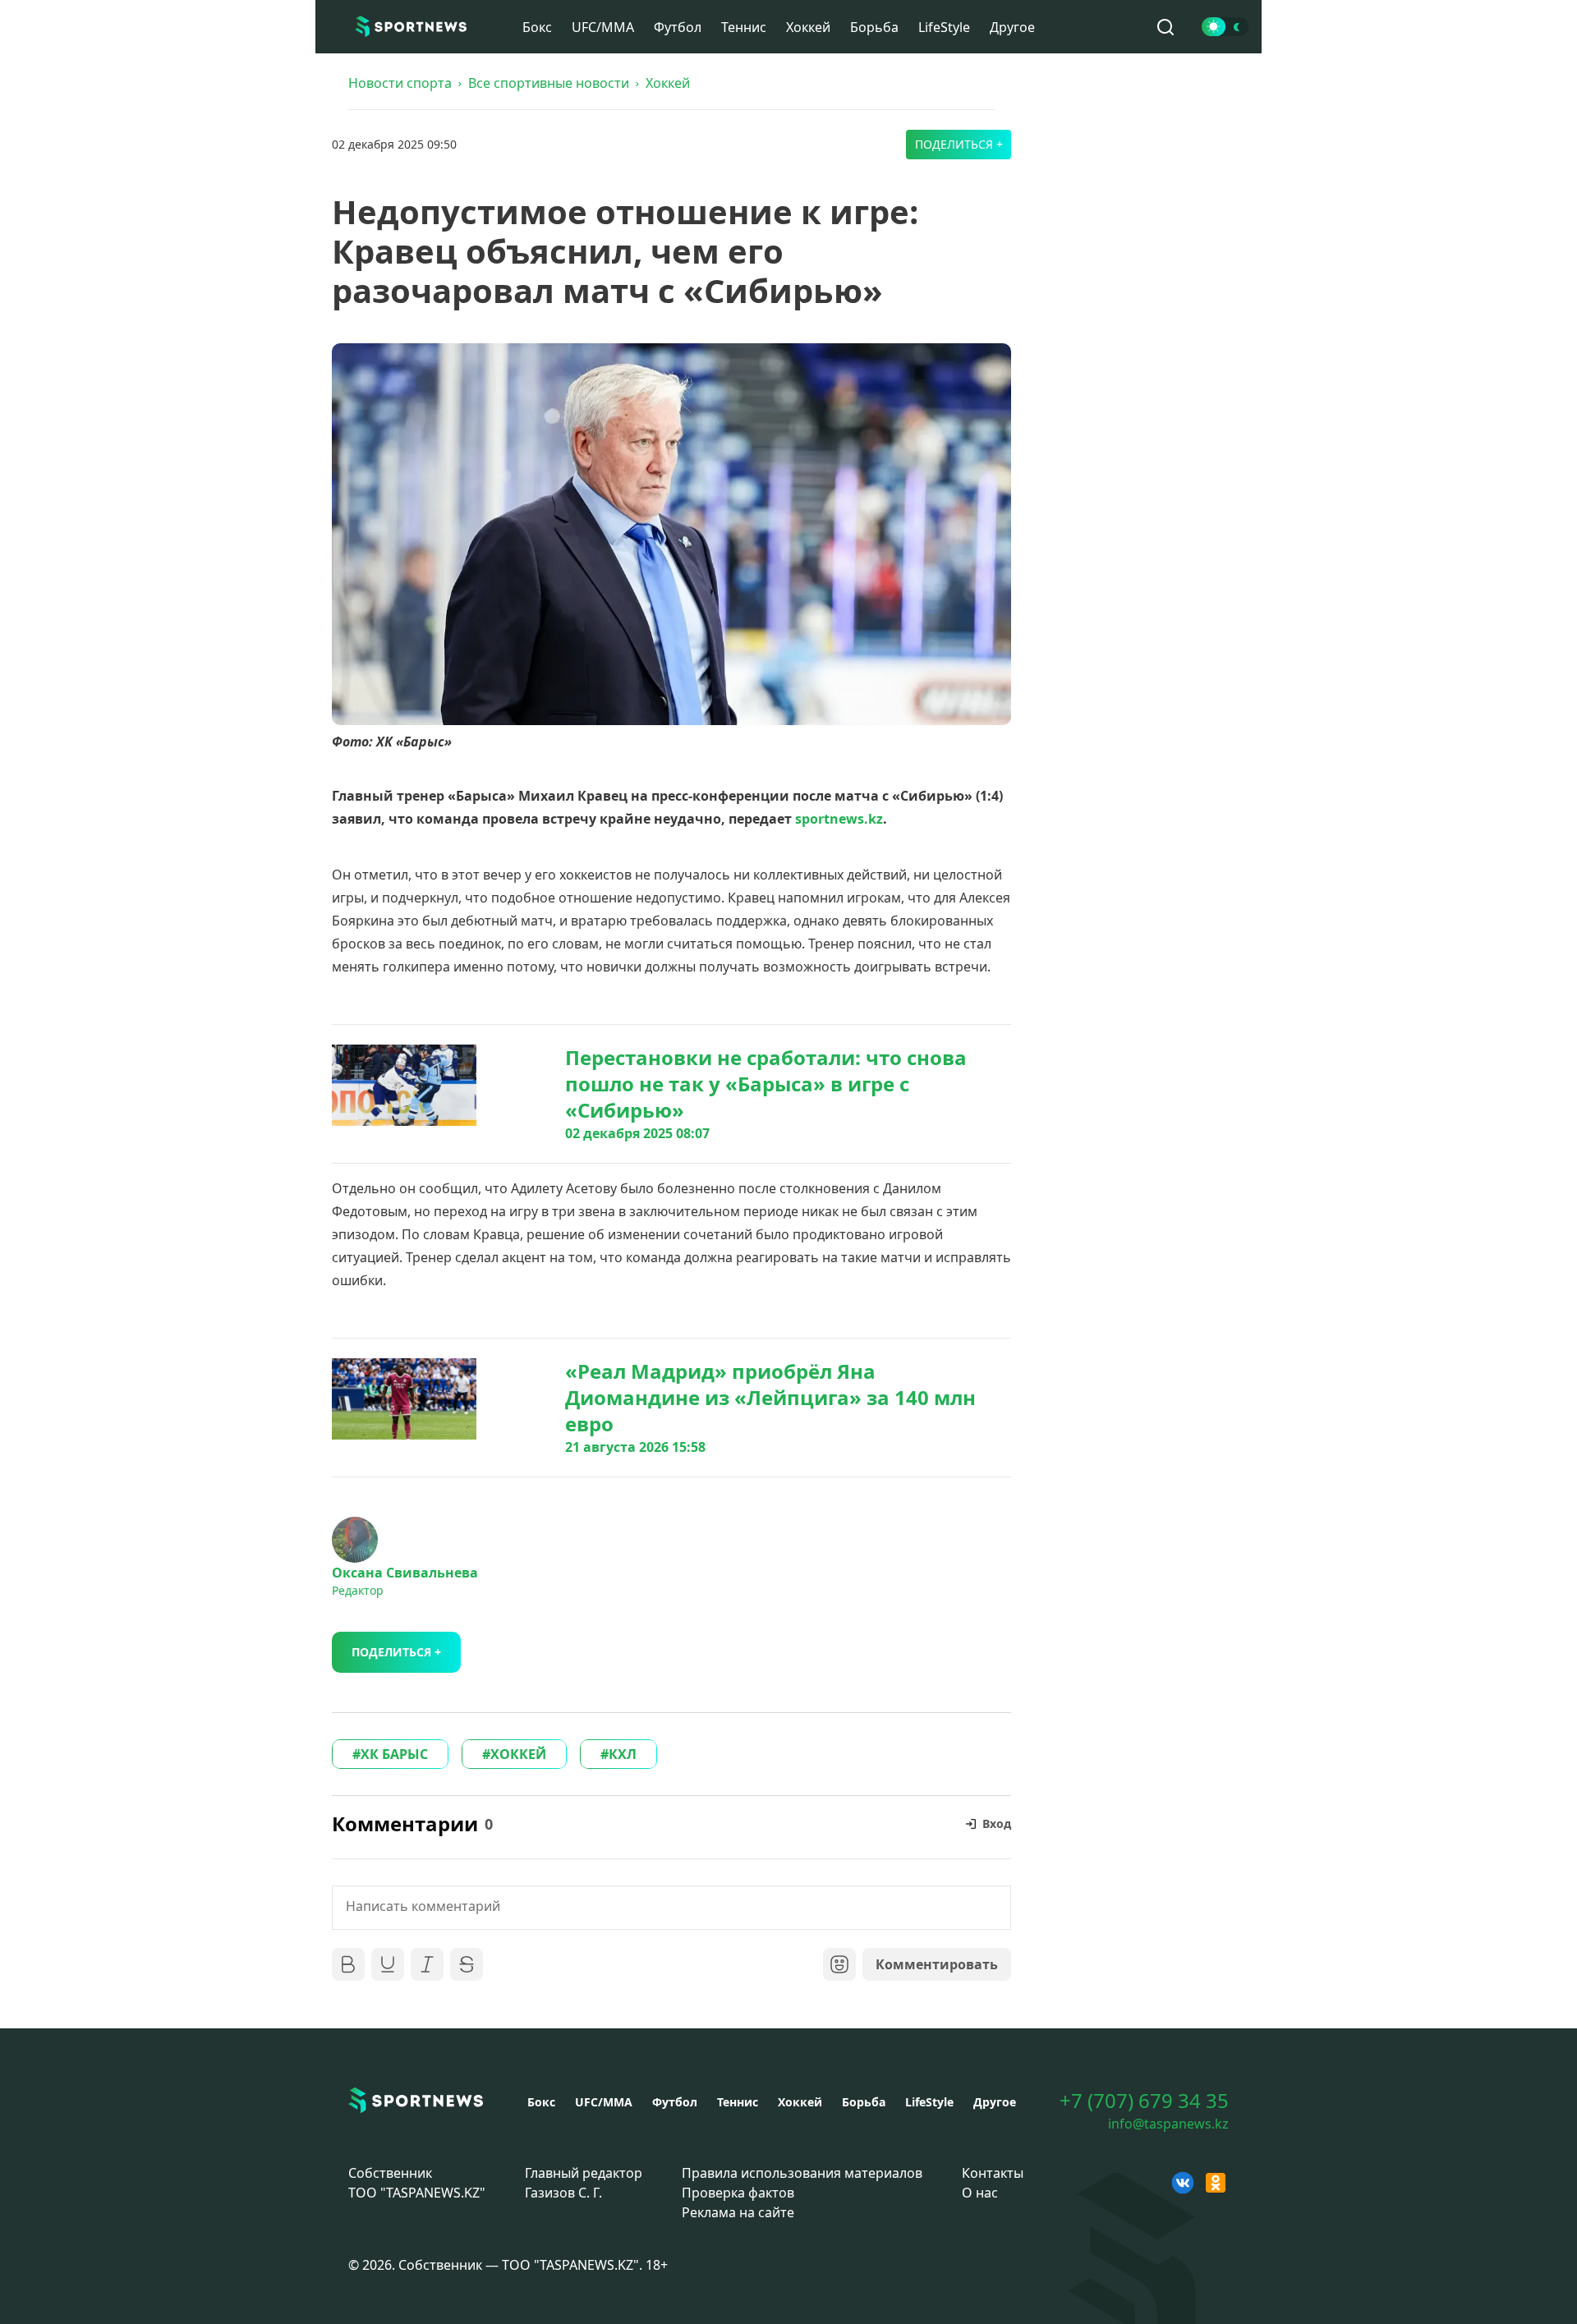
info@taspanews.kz (1168, 2124)
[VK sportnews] (1183, 2183)
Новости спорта (400, 83)
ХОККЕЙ (518, 1754)
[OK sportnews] (1216, 2183)
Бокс (537, 27)
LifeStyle (944, 27)
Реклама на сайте (738, 2212)
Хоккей (808, 27)
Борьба (874, 27)
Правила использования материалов (802, 2173)
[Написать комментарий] (671, 1908)
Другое (1012, 27)
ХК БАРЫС (394, 1754)
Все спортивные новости (549, 83)
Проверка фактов (738, 2193)
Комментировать (937, 1964)
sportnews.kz (839, 819)
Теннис (744, 27)
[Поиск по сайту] (1166, 27)
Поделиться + (959, 144)
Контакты (993, 2173)
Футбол (678, 27)
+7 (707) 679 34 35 (1144, 2101)
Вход (997, 1823)
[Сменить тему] (1225, 27)
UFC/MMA (603, 27)
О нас (980, 2193)
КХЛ (623, 1754)
